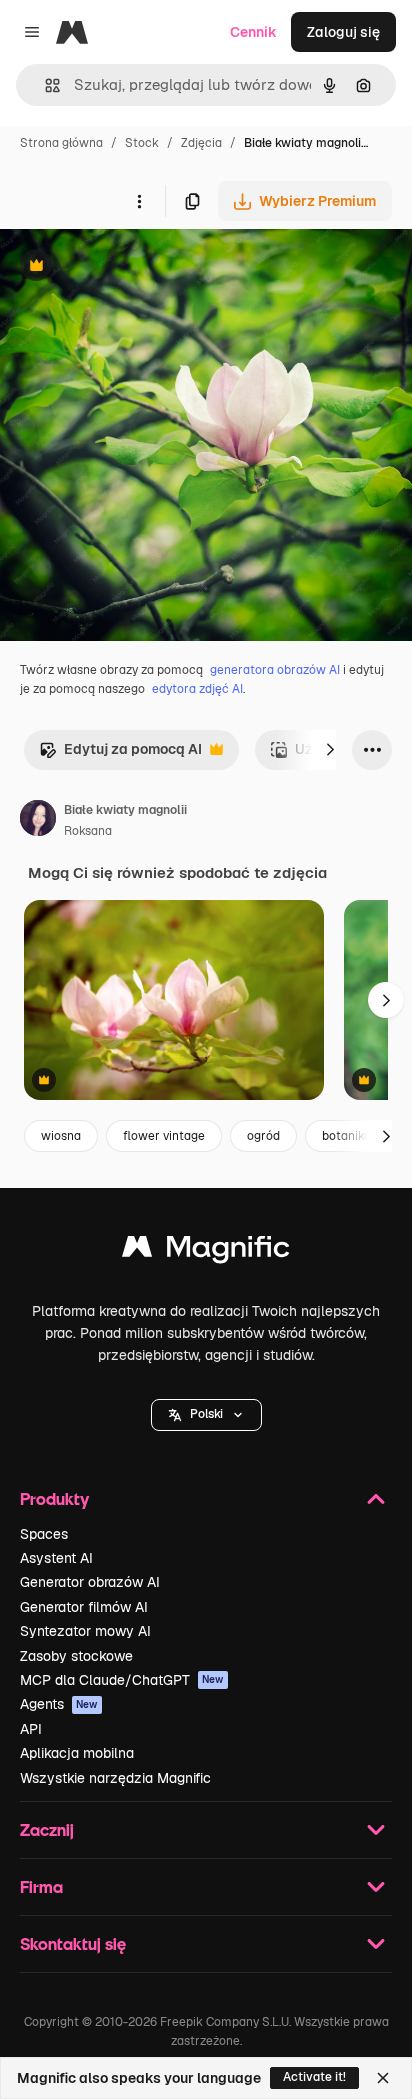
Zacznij (47, 1829)
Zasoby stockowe (76, 1656)
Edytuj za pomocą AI (120, 754)
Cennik (253, 32)
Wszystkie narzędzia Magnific (115, 1778)
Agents (59, 1704)
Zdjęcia (201, 143)
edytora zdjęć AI (197, 689)
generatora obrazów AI (275, 670)
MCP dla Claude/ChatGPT (122, 1680)
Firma (41, 1886)
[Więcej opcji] (139, 201)
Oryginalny (138, 267)
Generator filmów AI (84, 1607)
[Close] (383, 2078)
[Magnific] (206, 1251)
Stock (142, 143)
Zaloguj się (343, 32)
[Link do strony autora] (38, 821)
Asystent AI (56, 1558)
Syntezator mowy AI (85, 1631)
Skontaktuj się (73, 1943)
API (31, 1729)
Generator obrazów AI (90, 1582)
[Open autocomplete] (44, 85)
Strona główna (61, 143)
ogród (263, 1136)
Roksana (88, 831)
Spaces (44, 1534)
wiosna (61, 1136)
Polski (206, 1414)
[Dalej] (330, 750)
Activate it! (314, 2077)
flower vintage (164, 1136)
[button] (206, 1415)
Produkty (54, 1498)
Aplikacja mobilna (77, 1753)
